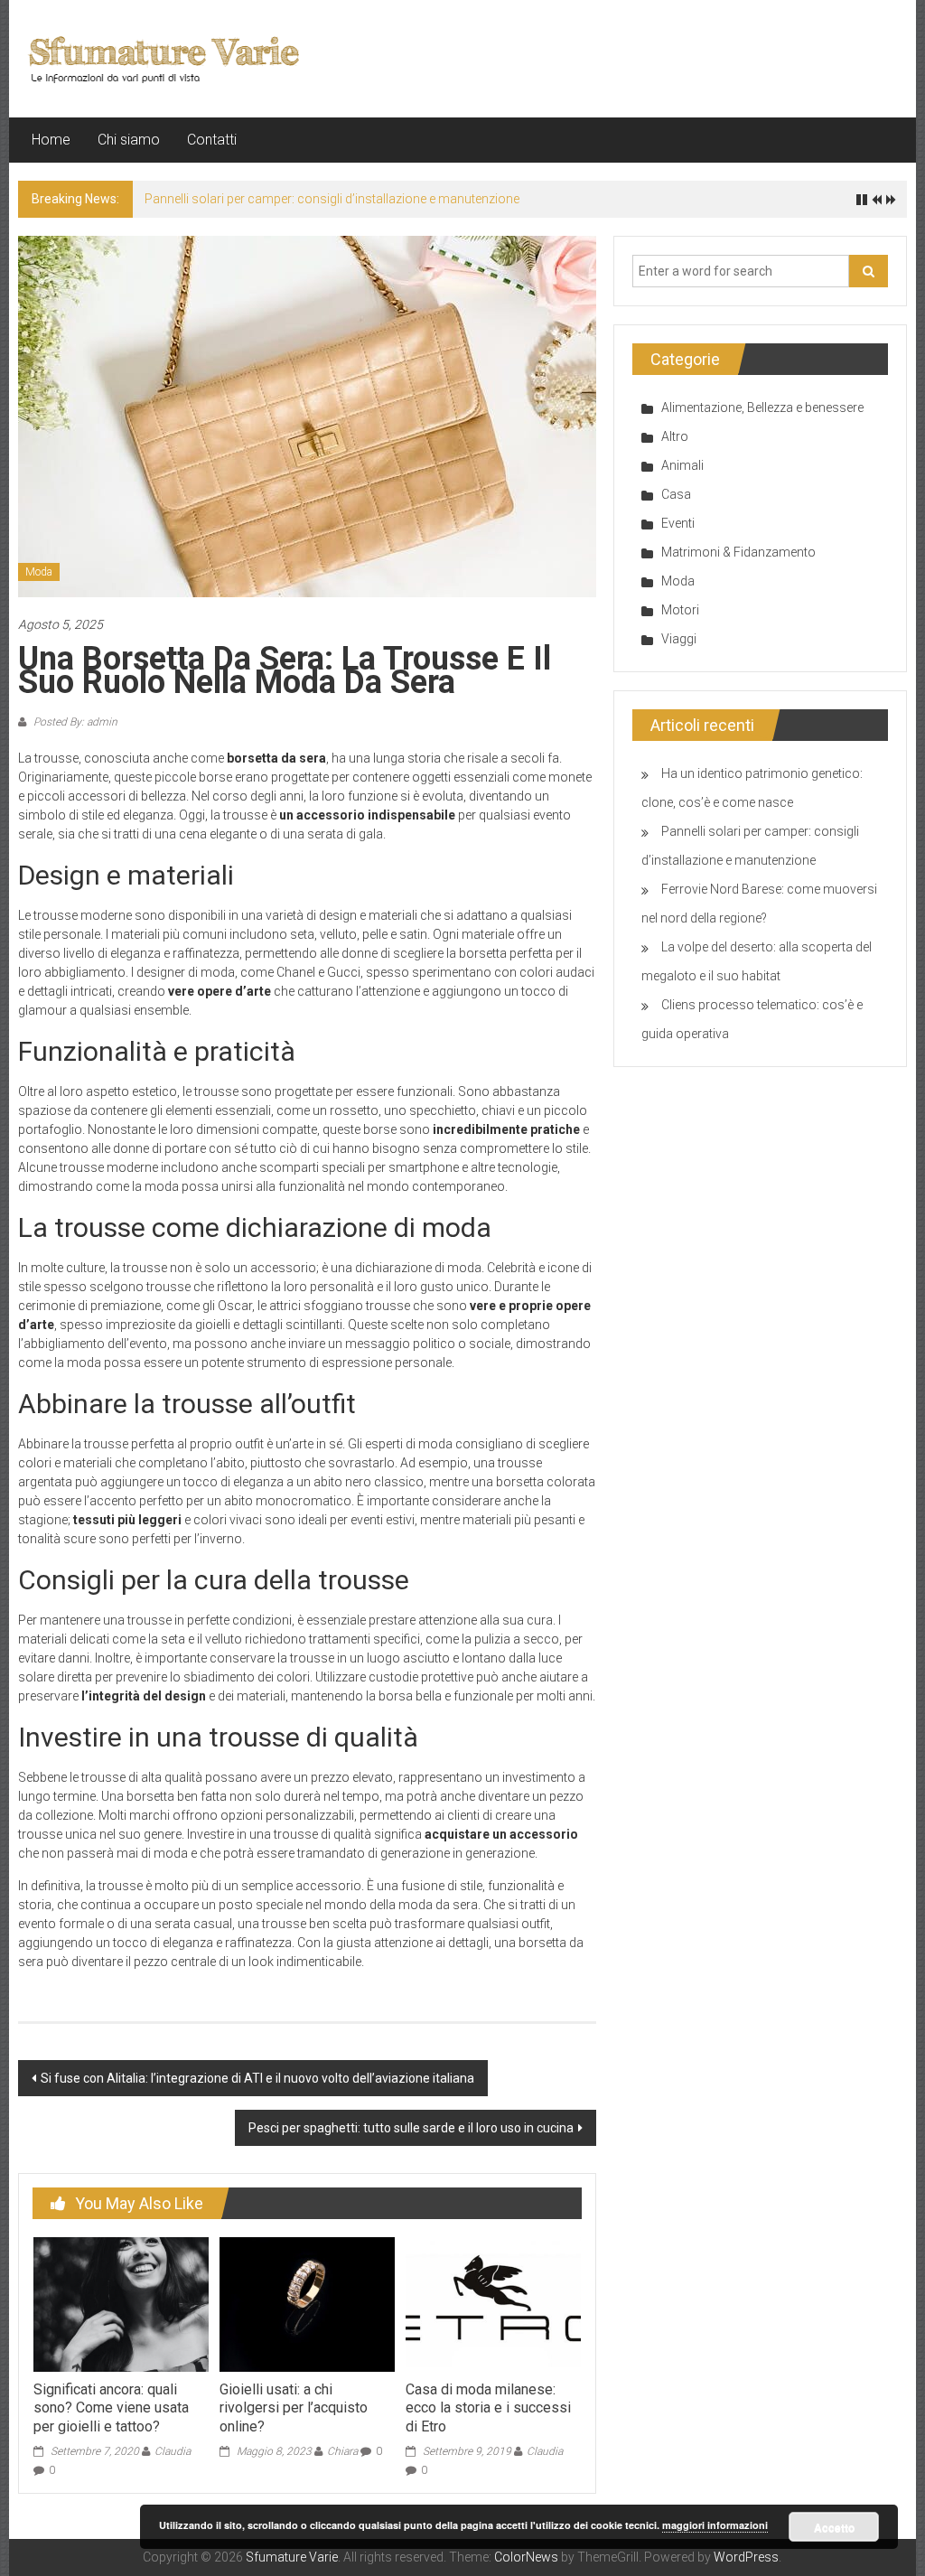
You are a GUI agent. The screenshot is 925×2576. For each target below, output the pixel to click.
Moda (39, 572)
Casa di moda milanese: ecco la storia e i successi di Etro (488, 2408)
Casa (676, 494)
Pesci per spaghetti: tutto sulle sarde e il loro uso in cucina (411, 2128)
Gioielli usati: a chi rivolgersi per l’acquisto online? (294, 2408)
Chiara (342, 2451)
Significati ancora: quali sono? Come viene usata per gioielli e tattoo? (111, 2408)
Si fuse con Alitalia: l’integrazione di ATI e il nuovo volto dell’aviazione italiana (257, 2078)
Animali (682, 465)
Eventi (678, 523)
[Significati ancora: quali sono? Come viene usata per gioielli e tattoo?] (121, 2303)
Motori (680, 610)
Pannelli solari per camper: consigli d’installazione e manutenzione (332, 199)
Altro (675, 436)
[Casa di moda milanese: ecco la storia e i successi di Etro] (493, 2303)
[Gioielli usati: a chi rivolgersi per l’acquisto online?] (307, 2303)
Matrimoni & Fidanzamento (738, 552)
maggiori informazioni (715, 2525)
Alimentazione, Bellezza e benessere (762, 407)
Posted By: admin (74, 722)
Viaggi (679, 639)
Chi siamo (129, 140)
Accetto (834, 2527)
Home (51, 140)
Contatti (212, 140)
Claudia (173, 2451)
